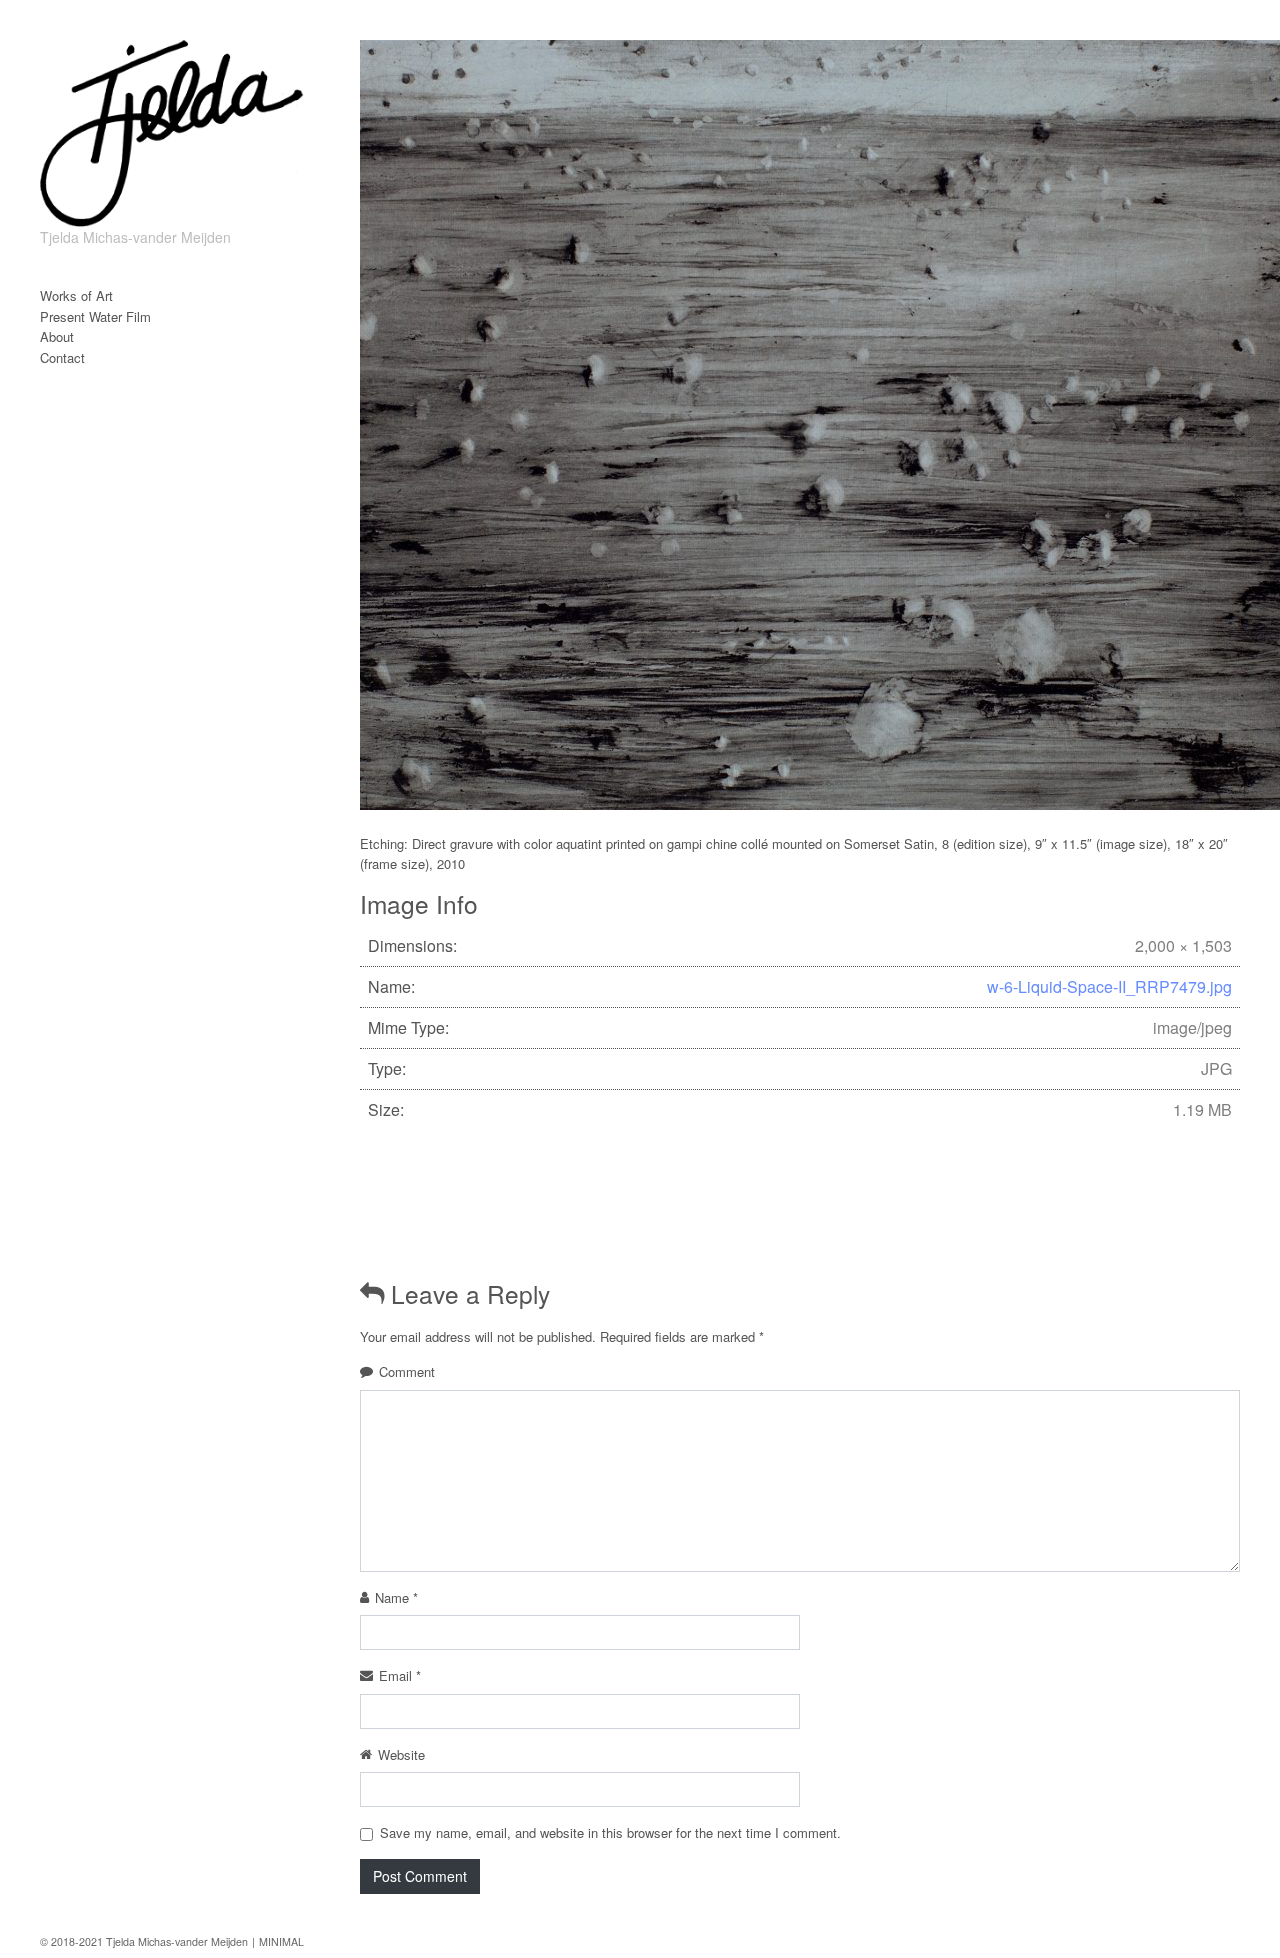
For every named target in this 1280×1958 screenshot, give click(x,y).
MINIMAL (281, 1941)
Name (396, 1597)
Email (400, 1675)
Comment (407, 1371)
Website (401, 1754)
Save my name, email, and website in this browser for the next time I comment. (610, 1832)
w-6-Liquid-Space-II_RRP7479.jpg (1109, 986)
